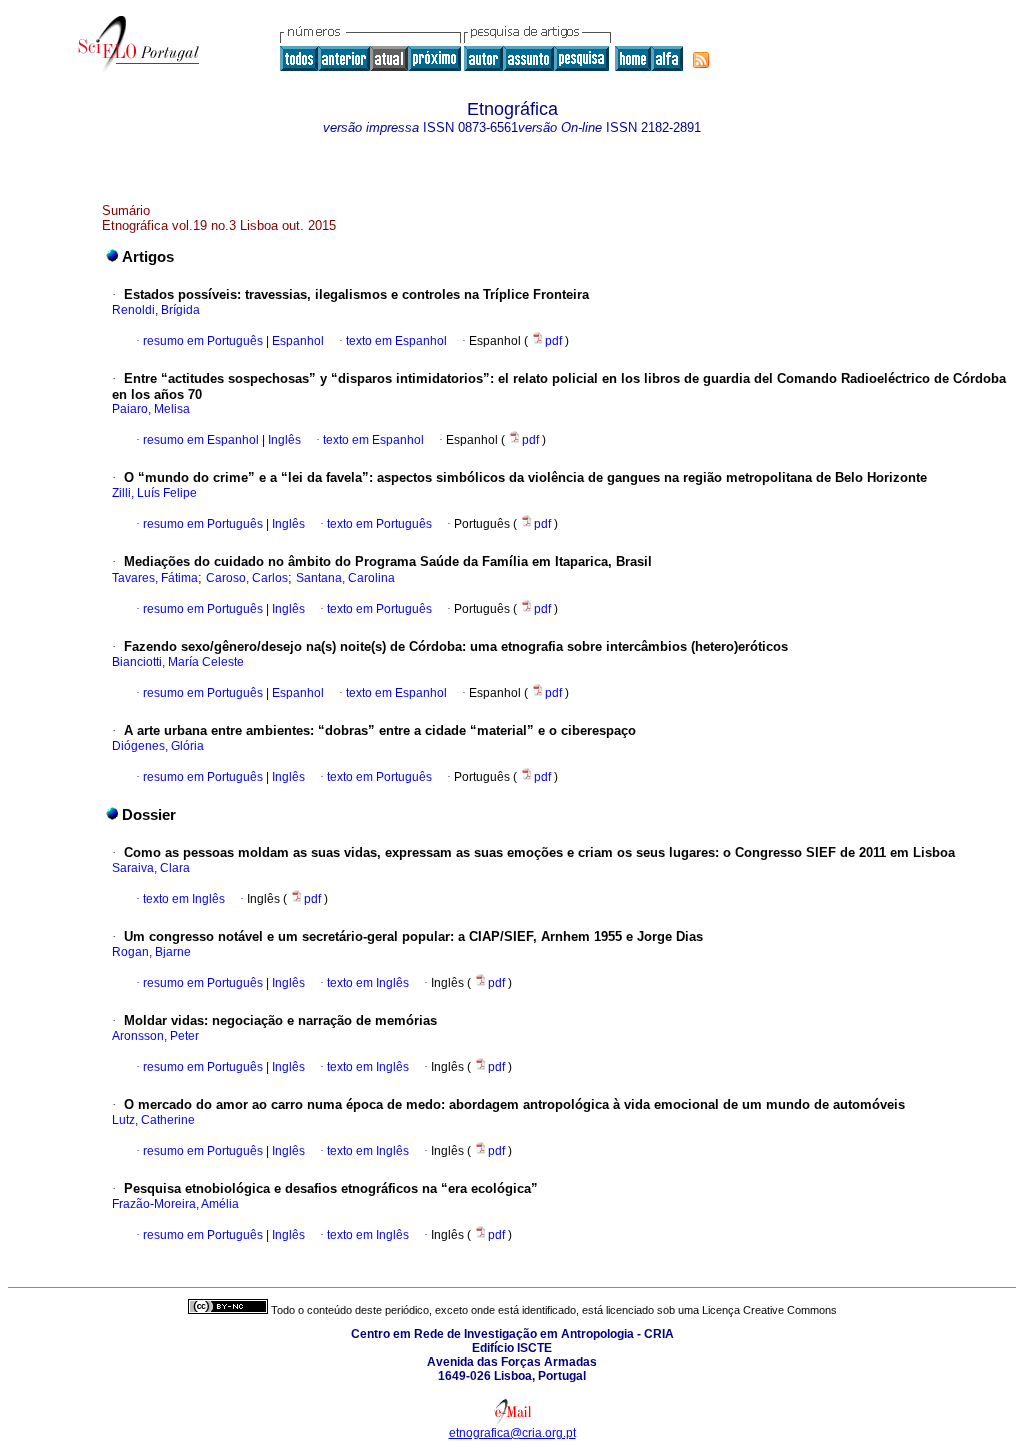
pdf (555, 341)
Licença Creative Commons (769, 1310)
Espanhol (296, 341)
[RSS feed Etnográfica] (701, 60)
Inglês (283, 440)
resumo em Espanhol (201, 440)
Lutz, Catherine (153, 1120)
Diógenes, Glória (158, 746)
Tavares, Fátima (155, 578)
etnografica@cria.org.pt (512, 1433)
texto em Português (379, 524)
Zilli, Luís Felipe (154, 493)
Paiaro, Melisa (151, 409)
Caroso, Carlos (247, 578)
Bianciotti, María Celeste (178, 662)
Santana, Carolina (345, 578)
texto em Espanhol (396, 341)
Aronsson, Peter (155, 1036)
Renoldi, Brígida (156, 310)
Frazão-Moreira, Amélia (175, 1204)
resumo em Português (203, 341)
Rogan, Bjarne (151, 952)
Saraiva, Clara (151, 868)
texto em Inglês (184, 899)
